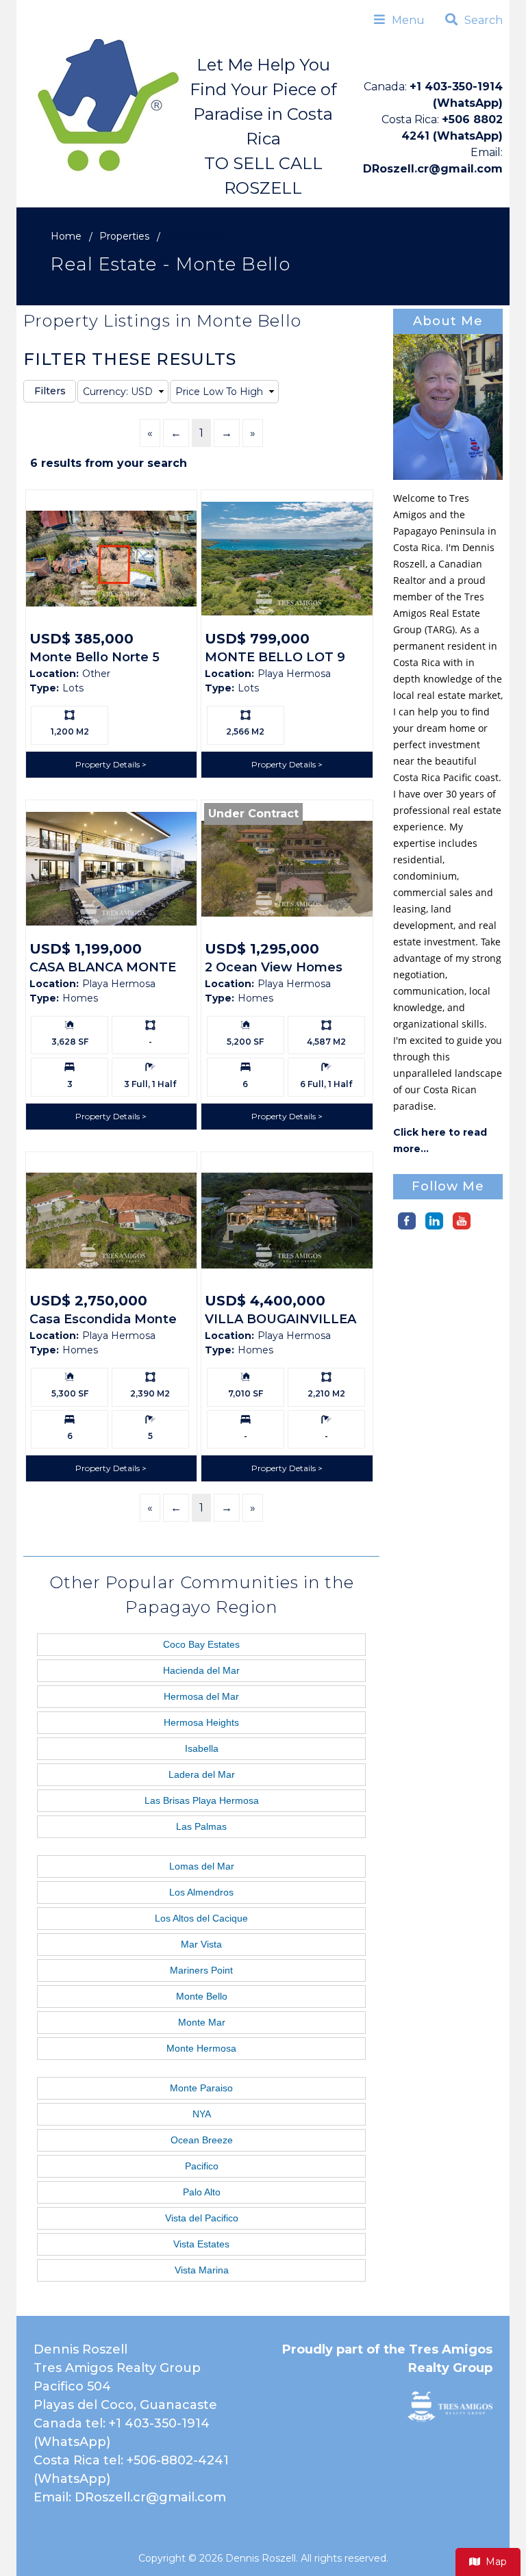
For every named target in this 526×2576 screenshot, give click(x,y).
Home (66, 236)
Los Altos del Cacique (201, 1918)
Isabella (202, 1748)
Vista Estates (201, 2244)
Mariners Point (201, 1970)
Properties (124, 236)
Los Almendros (201, 1892)
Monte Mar (202, 2022)
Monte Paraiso (201, 2088)
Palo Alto (202, 2192)
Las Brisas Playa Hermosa (202, 1800)
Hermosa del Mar (201, 1696)
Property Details (109, 764)
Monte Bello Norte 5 (95, 657)
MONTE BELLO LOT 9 (275, 657)
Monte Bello (202, 1996)
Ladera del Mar (202, 1774)
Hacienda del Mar (201, 1670)
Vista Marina (202, 2270)
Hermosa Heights (201, 1722)
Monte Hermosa (201, 2048)
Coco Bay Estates (201, 1644)
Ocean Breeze (202, 2140)
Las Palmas (201, 1826)
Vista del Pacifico (202, 2218)
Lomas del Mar (202, 1866)
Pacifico (202, 2166)
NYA (202, 2114)
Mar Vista (201, 1944)
